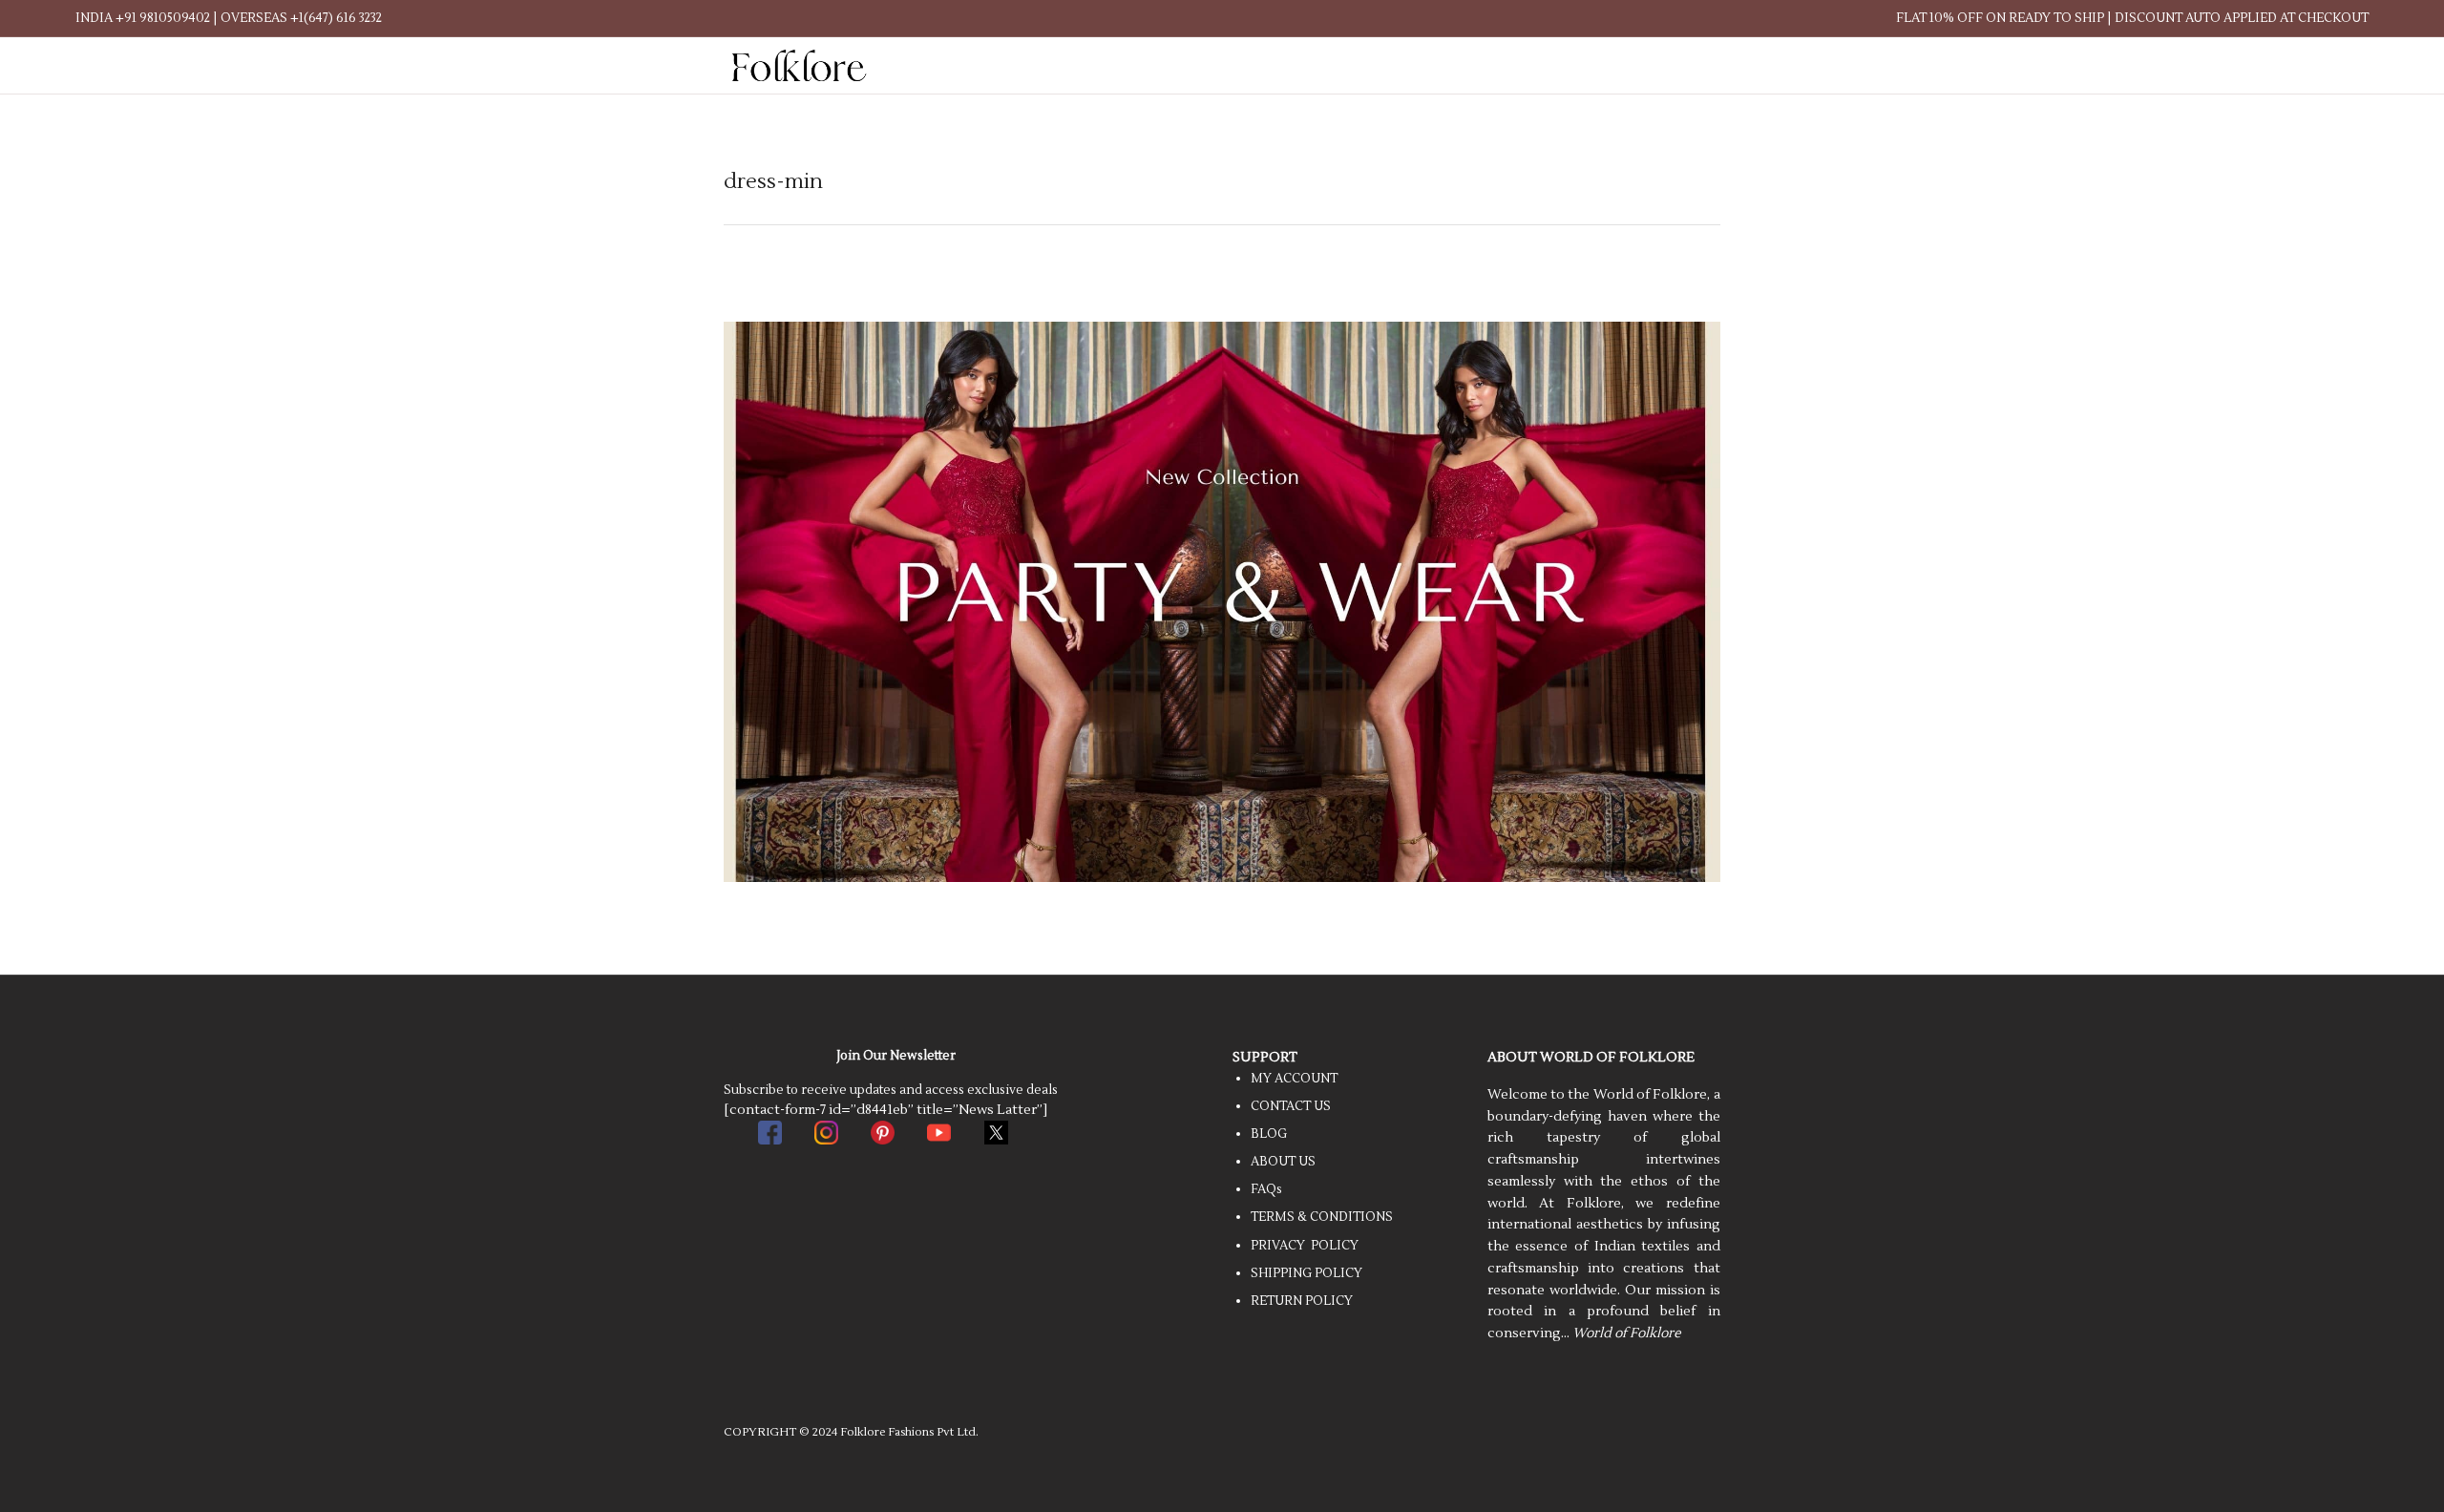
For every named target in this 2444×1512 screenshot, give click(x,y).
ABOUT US (1283, 1162)
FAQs (1266, 1189)
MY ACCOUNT (1294, 1079)
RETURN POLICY (1302, 1301)
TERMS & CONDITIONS (1322, 1217)
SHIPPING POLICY (1306, 1273)
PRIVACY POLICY (1305, 1246)
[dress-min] (1222, 601)
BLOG (1269, 1134)
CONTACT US (1291, 1106)
